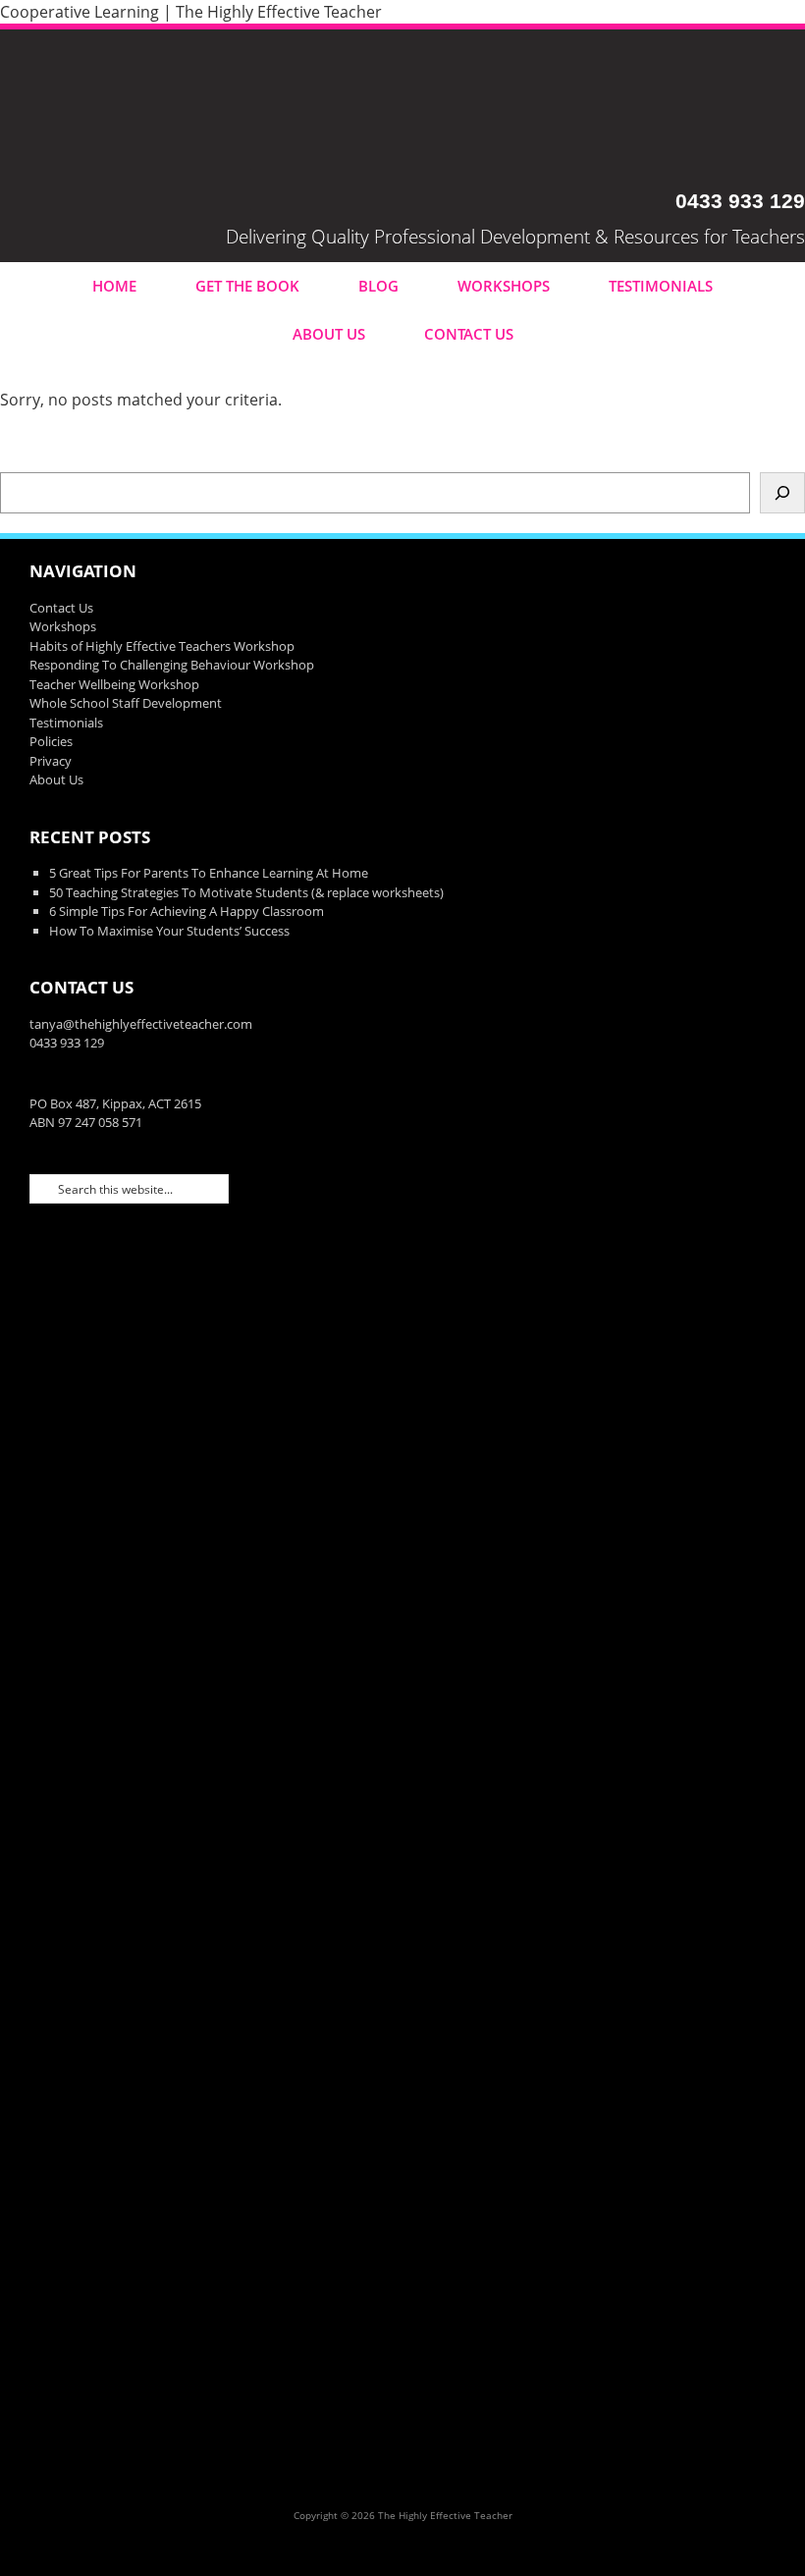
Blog (378, 286)
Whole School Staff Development (126, 703)
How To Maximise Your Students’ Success (169, 931)
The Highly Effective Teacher (402, 110)
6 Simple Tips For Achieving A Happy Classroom (187, 911)
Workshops (504, 286)
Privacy (51, 761)
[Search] (782, 493)
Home (114, 286)
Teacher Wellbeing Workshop (114, 684)
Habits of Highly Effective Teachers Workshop (162, 646)
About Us (329, 334)
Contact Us (469, 334)
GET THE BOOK (247, 286)
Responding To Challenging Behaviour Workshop (172, 665)
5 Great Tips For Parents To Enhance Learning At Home (209, 873)
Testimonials (661, 286)
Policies (51, 741)
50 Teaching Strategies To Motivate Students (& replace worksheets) (246, 892)
